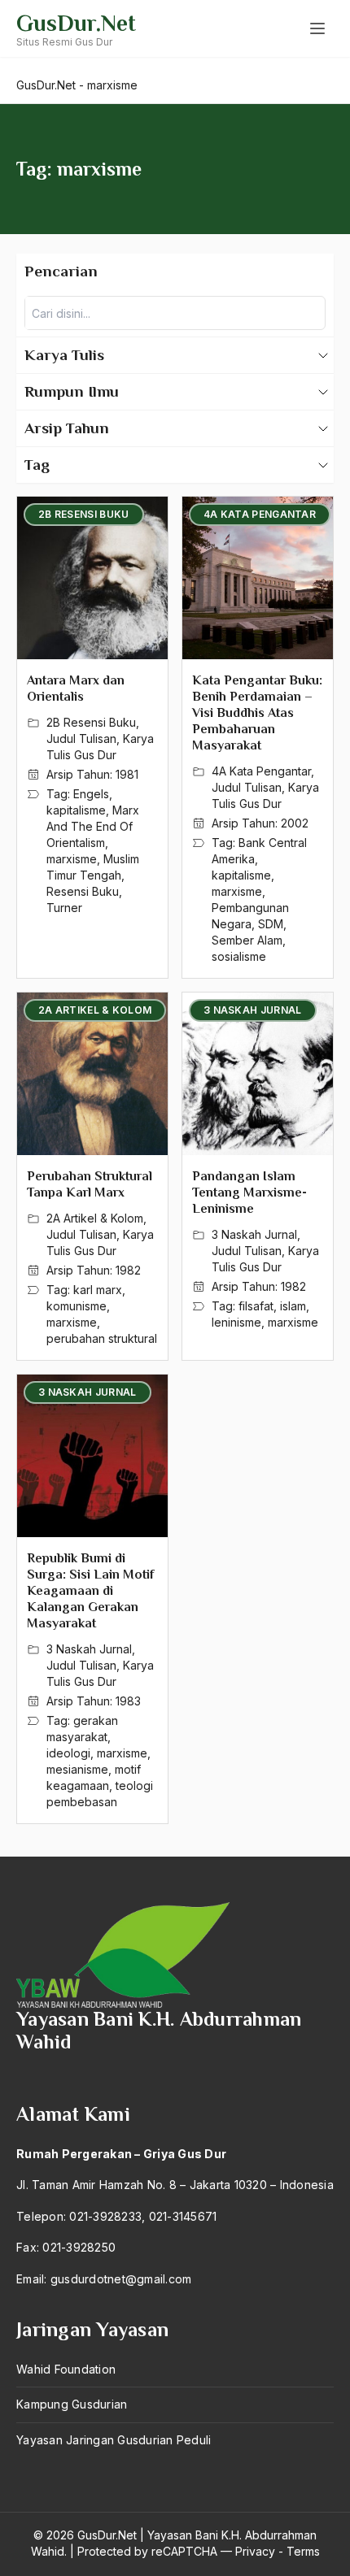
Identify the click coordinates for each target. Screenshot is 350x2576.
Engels (91, 794)
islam (293, 1306)
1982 (128, 1270)
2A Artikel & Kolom (95, 1218)
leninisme (236, 1322)
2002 (295, 823)
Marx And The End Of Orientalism (93, 826)
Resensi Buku (83, 891)
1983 (128, 1701)
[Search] (308, 313)
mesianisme (77, 1769)
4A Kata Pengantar (261, 771)
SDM (271, 924)
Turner (64, 908)
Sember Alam (247, 940)
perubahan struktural (102, 1338)
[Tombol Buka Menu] (317, 28)
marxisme (72, 859)
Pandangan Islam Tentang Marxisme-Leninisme (249, 1192)
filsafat (256, 1306)
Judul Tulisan (81, 738)
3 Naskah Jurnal (254, 1234)
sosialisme (239, 956)
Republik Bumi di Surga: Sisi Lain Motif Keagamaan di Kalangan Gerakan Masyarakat (90, 1591)
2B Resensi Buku (91, 722)
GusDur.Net (76, 23)
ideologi (68, 1753)
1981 (127, 774)
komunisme (77, 1306)
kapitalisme (76, 810)
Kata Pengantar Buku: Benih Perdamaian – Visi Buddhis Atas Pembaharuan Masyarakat (257, 713)
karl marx (98, 1290)
